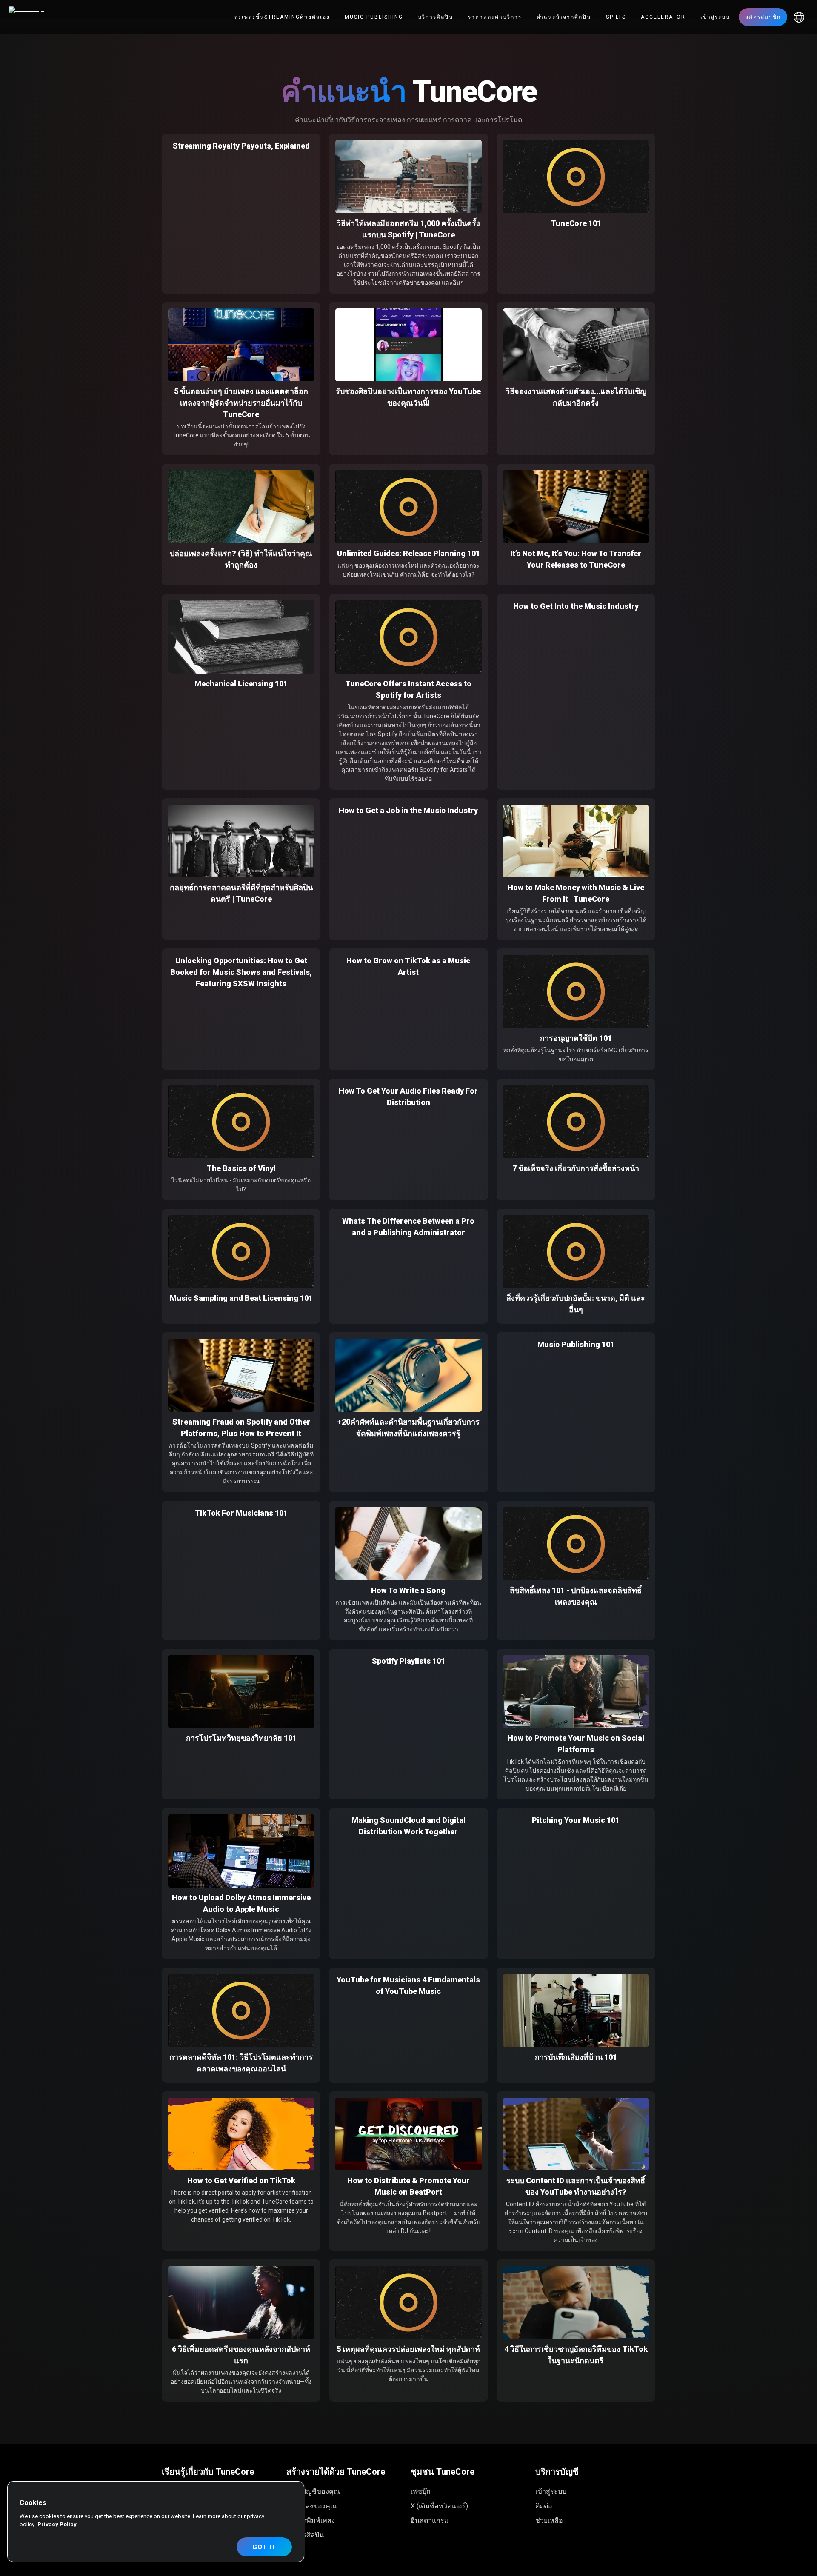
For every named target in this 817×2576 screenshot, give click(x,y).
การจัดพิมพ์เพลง (311, 2520)
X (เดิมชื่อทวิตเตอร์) (439, 2506)
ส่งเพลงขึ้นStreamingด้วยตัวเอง (282, 17)
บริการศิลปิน (436, 17)
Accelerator (663, 17)
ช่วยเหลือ (549, 2520)
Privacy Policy (57, 2524)
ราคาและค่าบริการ (495, 17)
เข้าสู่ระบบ (715, 17)
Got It (264, 2547)
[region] (156, 2522)
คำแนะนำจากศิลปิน (564, 17)
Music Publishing (374, 17)
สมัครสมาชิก (763, 17)
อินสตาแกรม (430, 2520)
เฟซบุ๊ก (421, 2492)
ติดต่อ (544, 2506)
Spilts (616, 17)
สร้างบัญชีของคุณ (313, 2492)
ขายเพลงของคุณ (311, 2506)
